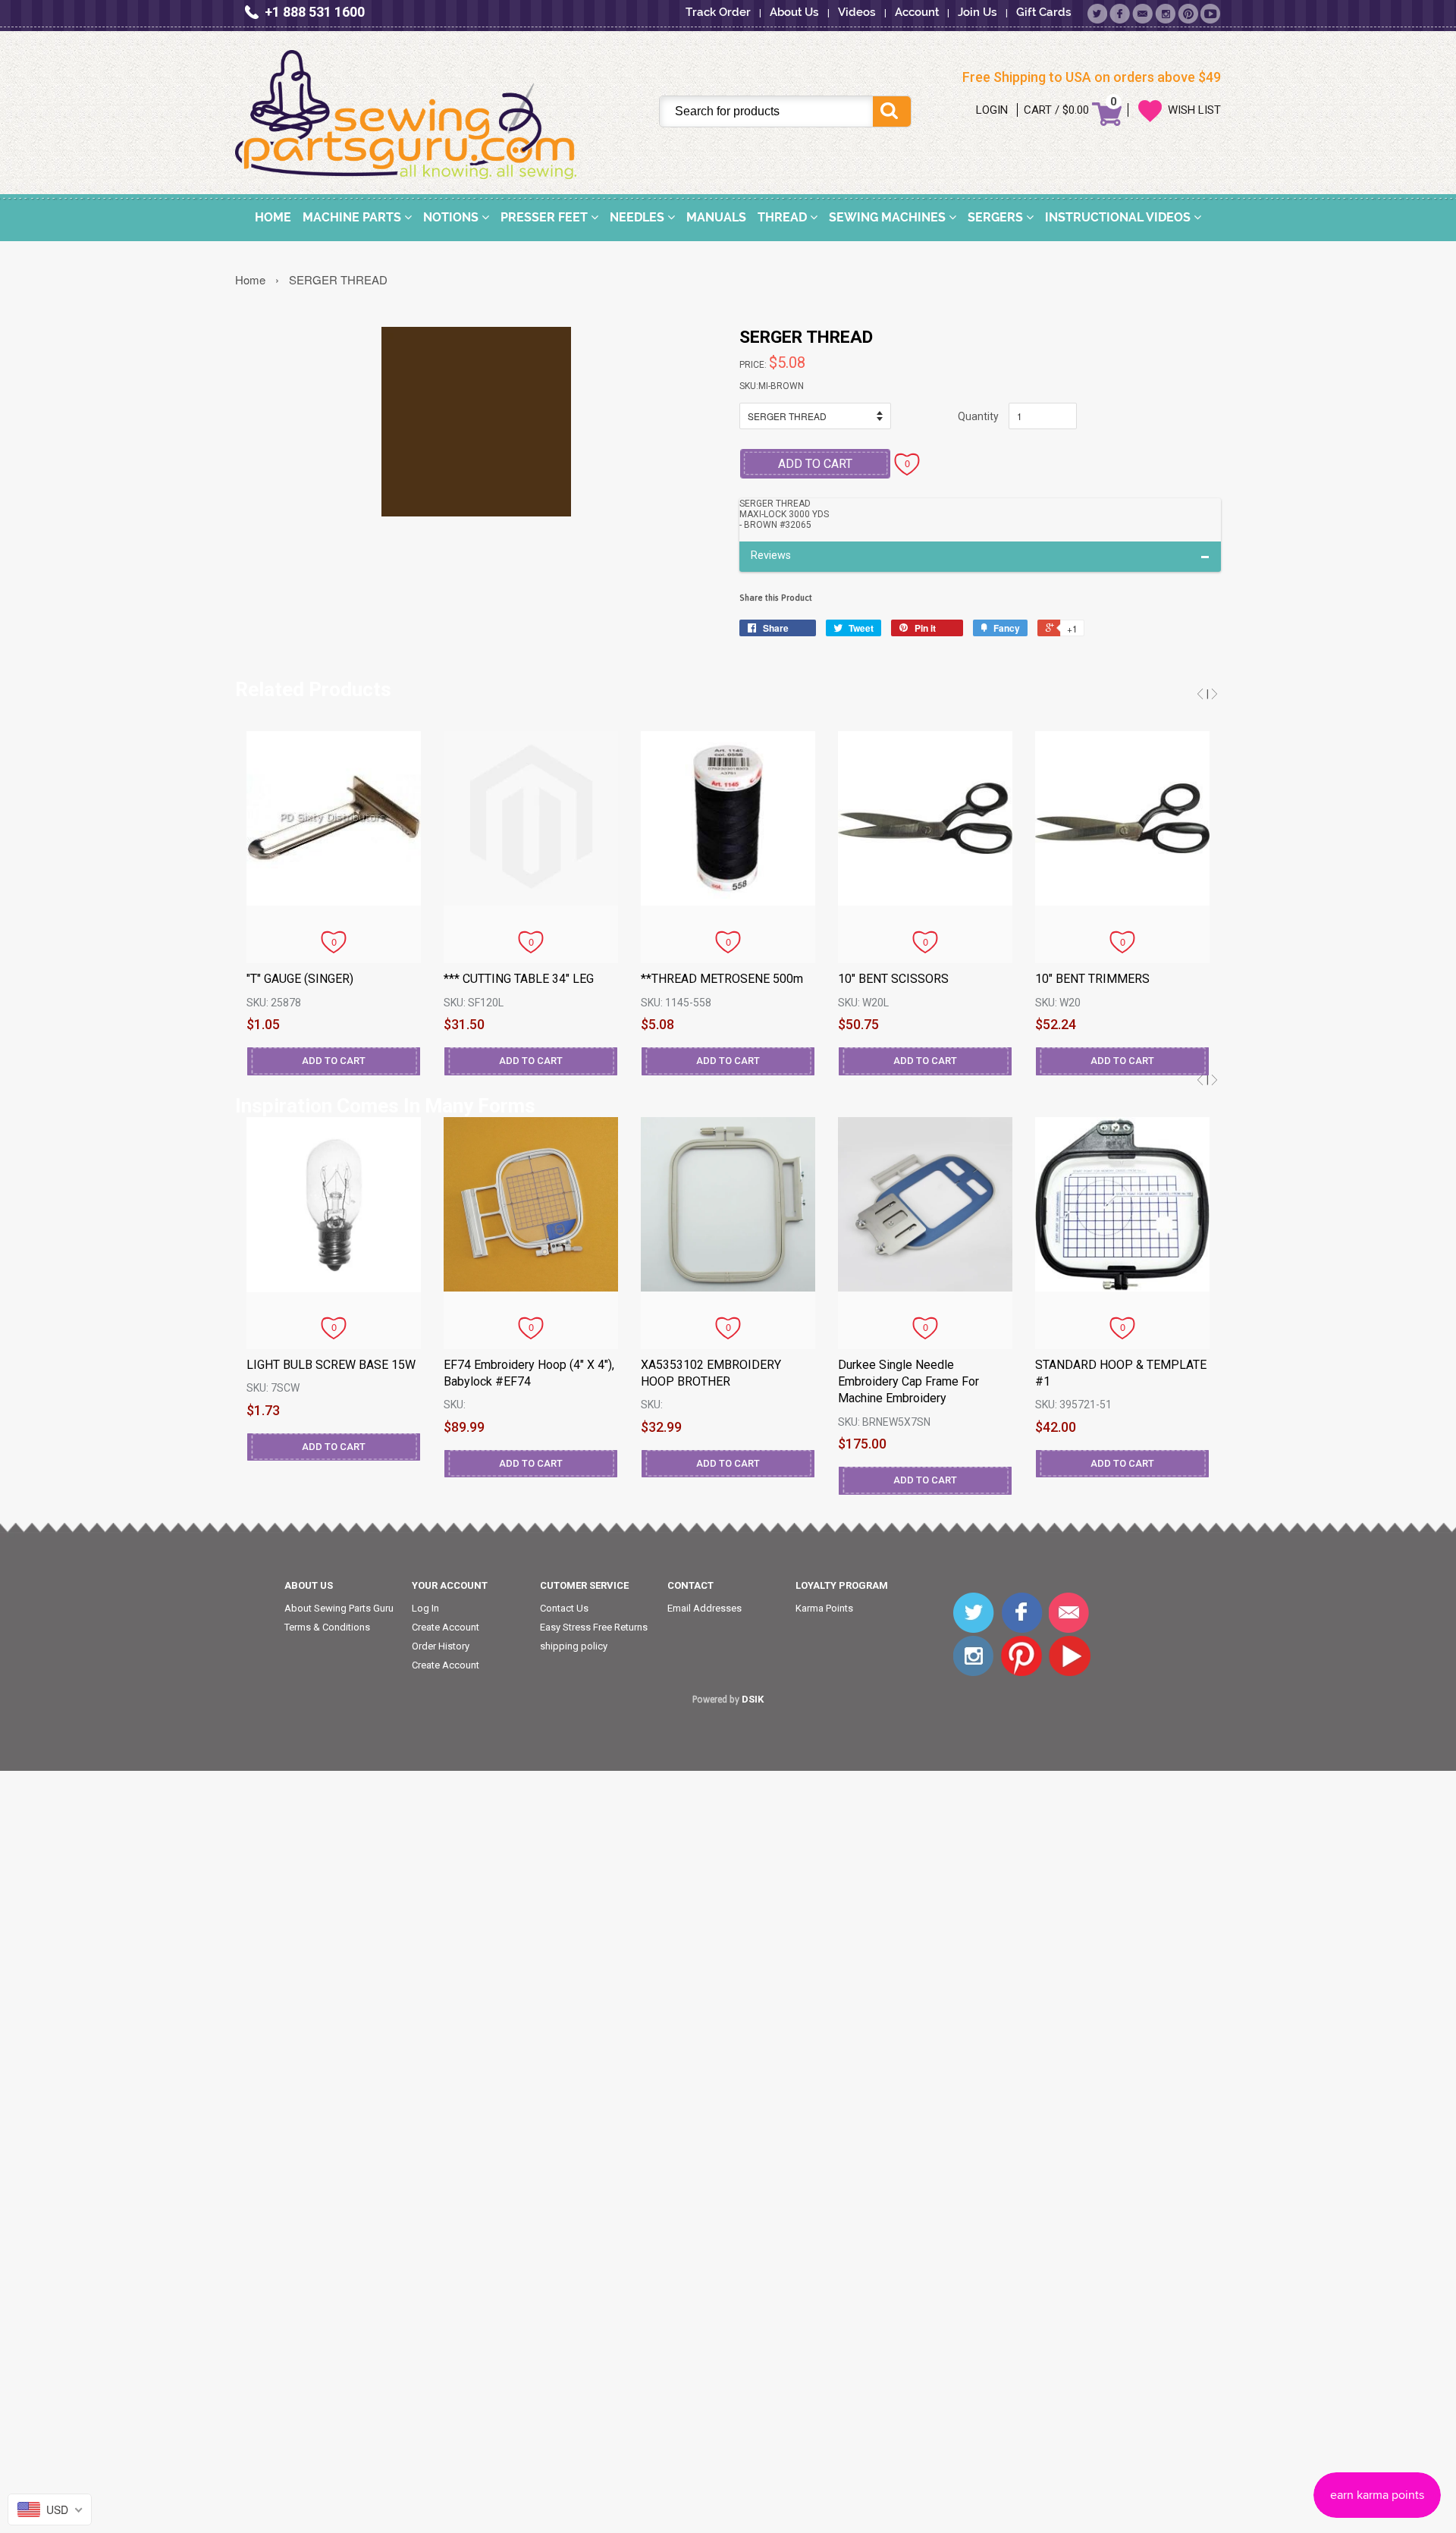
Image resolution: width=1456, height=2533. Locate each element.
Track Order (718, 12)
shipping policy (574, 1646)
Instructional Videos (1119, 217)
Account (917, 12)
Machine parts (353, 217)
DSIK (753, 1699)
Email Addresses (704, 1608)
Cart (1038, 110)
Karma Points (824, 1608)
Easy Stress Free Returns (594, 1627)
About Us (794, 12)
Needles (639, 217)
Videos (857, 12)
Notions (452, 217)
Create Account (446, 1627)
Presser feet (546, 217)
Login (992, 110)
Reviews (771, 556)
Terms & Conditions (327, 1627)
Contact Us (564, 1608)
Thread (784, 217)
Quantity (978, 416)
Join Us (977, 12)
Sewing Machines (889, 217)
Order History (441, 1646)
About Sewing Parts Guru (339, 1608)
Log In (425, 1608)
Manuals (716, 217)
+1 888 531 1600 (315, 12)
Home (273, 217)
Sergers (997, 217)
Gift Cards (1044, 12)
